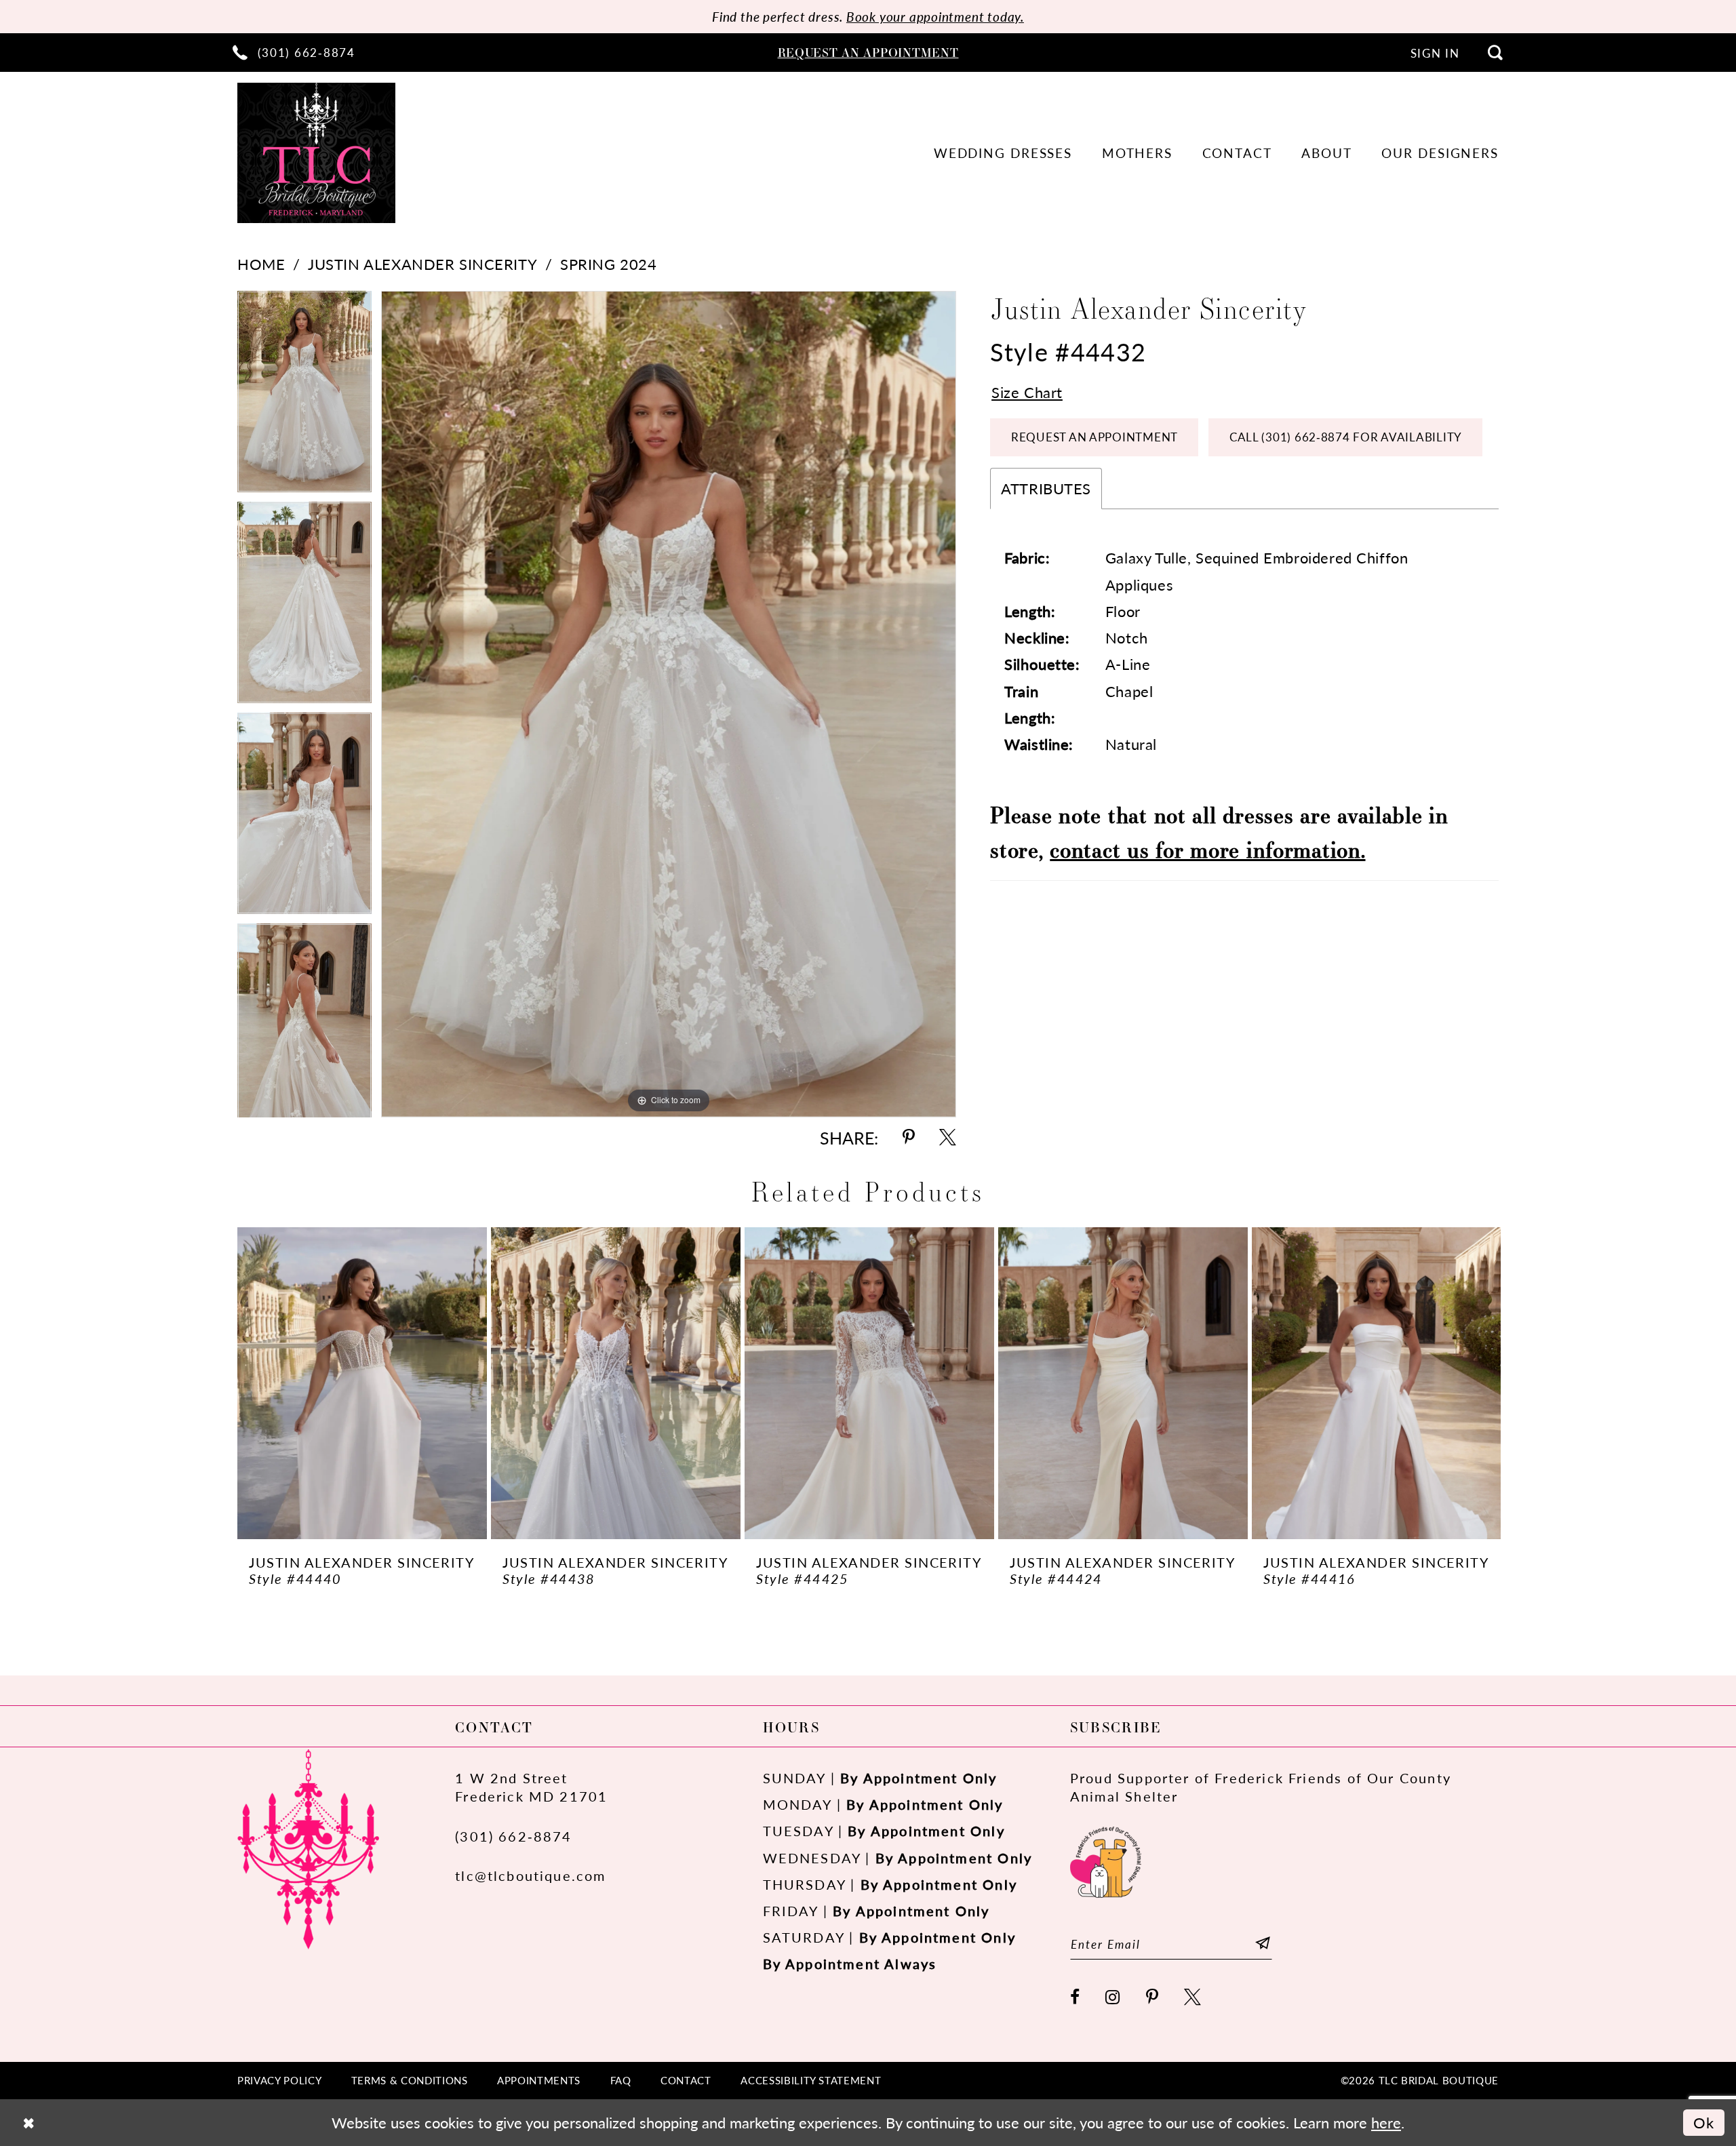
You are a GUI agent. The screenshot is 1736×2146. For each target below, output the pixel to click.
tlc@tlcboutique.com (530, 1875)
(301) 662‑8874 (514, 1836)
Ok (1704, 2123)
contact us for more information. (1207, 849)
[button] (1435, 53)
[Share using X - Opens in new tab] (948, 1138)
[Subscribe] (1263, 1944)
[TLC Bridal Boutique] (316, 153)
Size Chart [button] (1027, 392)
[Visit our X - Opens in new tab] (1193, 1998)
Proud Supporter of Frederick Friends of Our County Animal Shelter (1261, 1787)
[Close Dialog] (28, 2123)
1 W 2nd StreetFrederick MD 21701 (531, 1787)
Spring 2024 (608, 264)
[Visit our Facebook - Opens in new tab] (1076, 1998)
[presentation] (362, 1383)
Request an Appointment (1094, 437)
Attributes (1046, 489)
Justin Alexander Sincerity (422, 264)
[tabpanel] (304, 396)
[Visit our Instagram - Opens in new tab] (1113, 1998)
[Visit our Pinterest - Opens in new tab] (1153, 1998)
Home (261, 264)
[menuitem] (294, 52)
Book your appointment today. (935, 17)
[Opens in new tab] (1106, 1860)
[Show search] (1495, 52)
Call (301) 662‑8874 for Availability (1346, 437)
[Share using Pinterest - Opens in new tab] (909, 1138)
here (1386, 2123)
